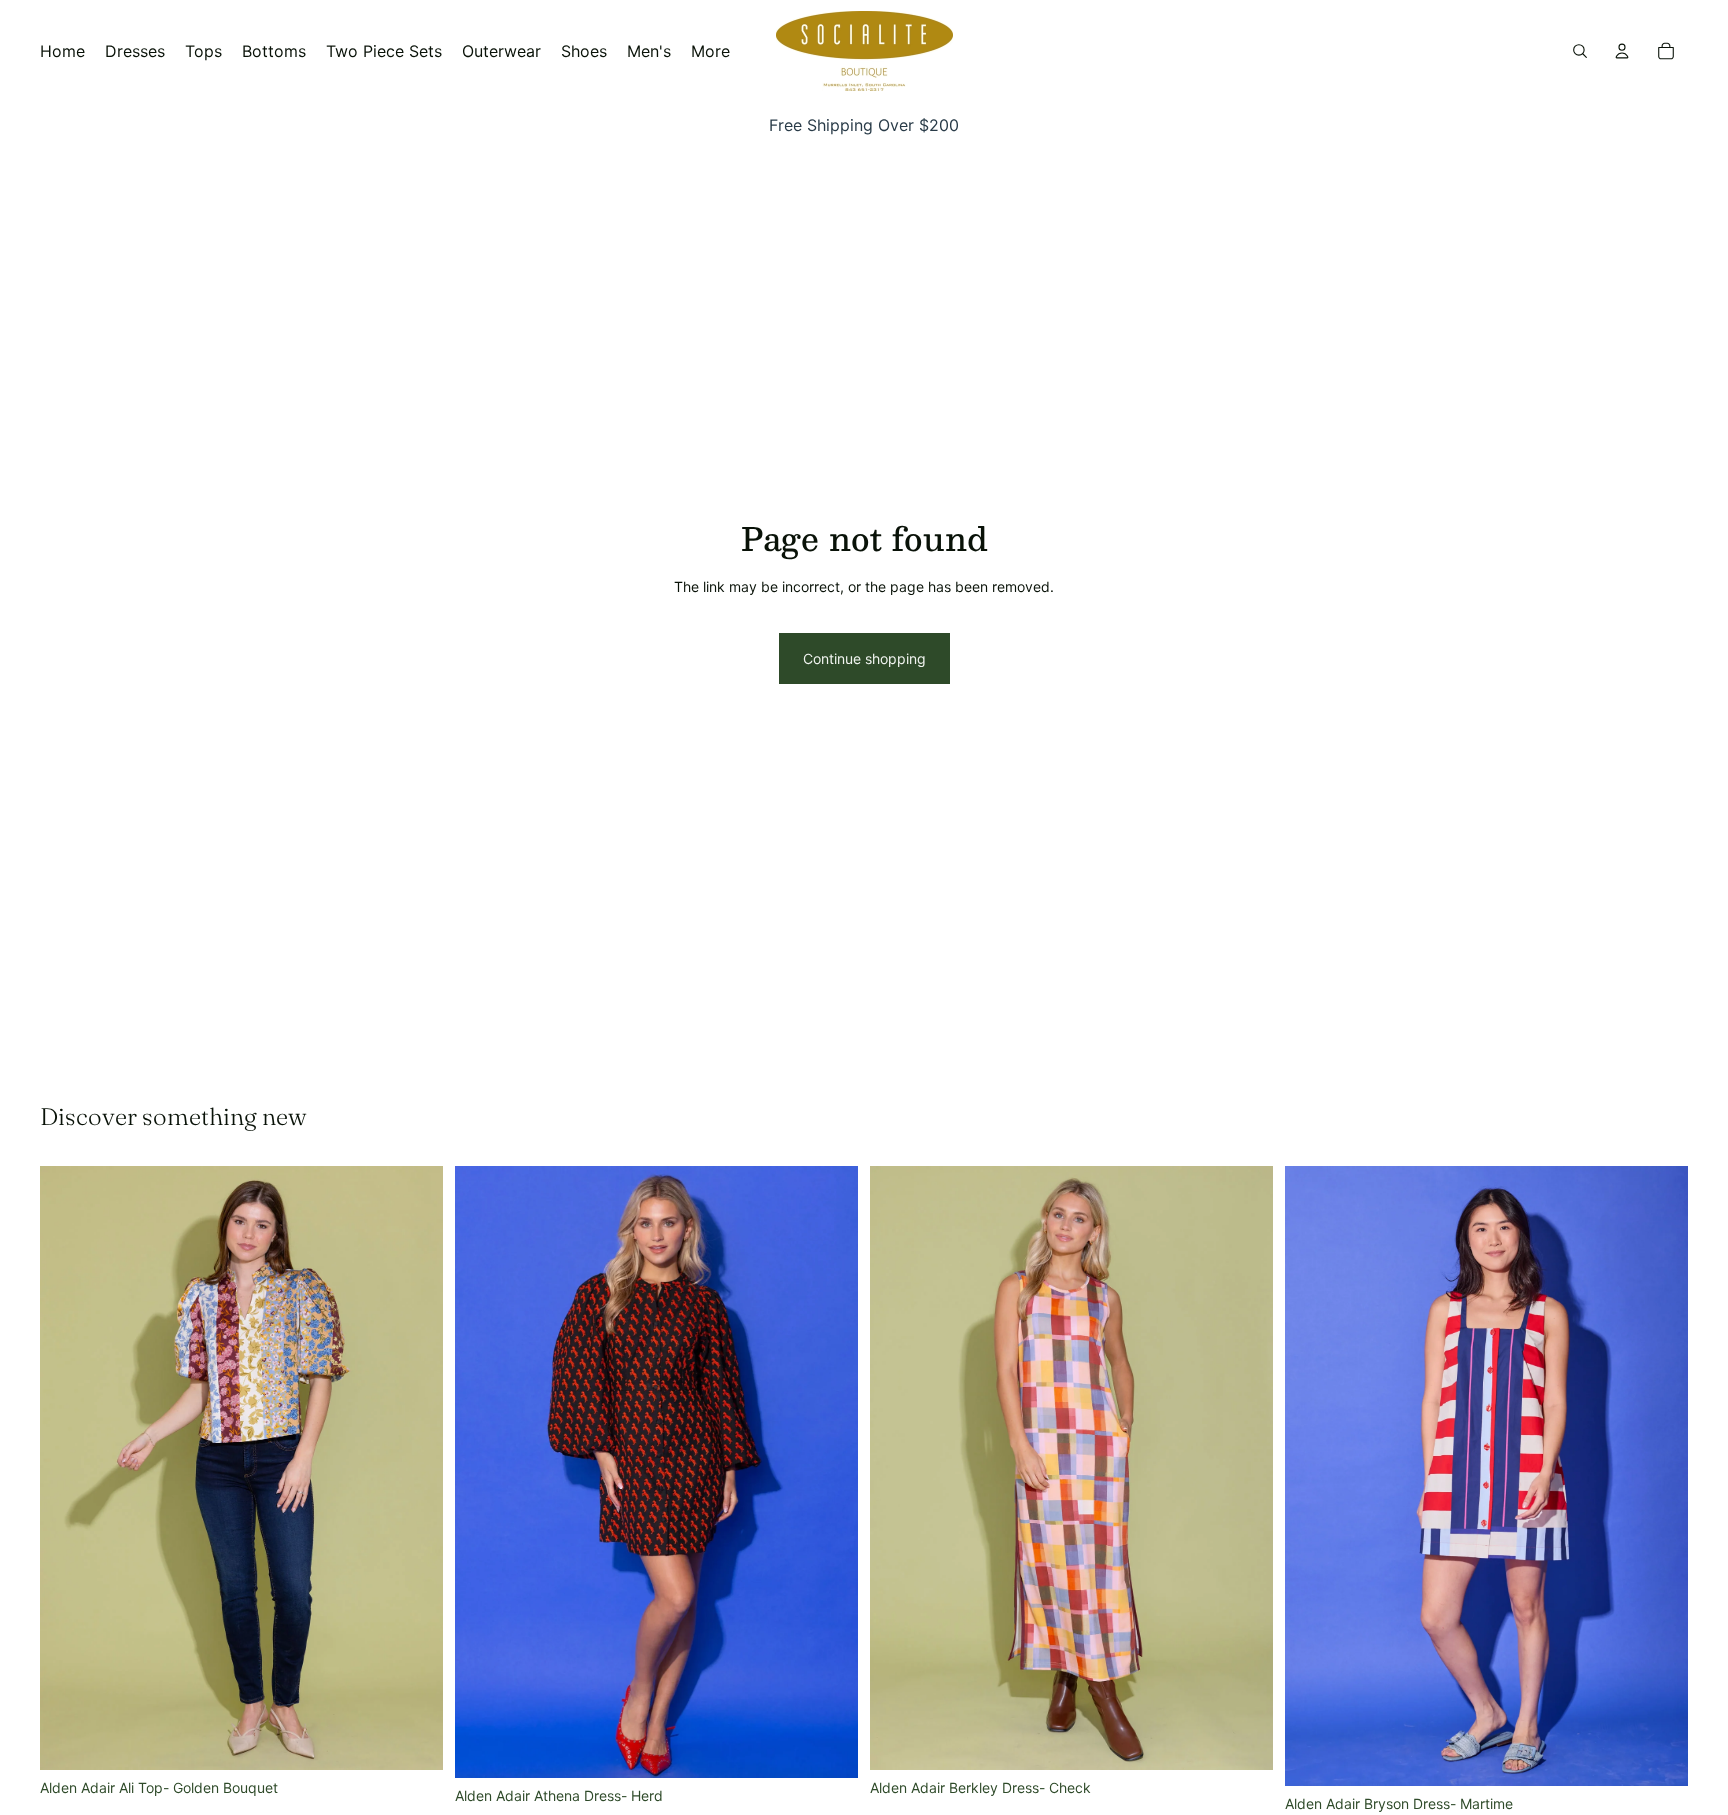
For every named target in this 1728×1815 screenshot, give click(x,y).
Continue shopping (864, 658)
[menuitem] (710, 51)
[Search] (1580, 51)
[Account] (1622, 51)
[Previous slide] (70, 1468)
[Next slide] (413, 1468)
